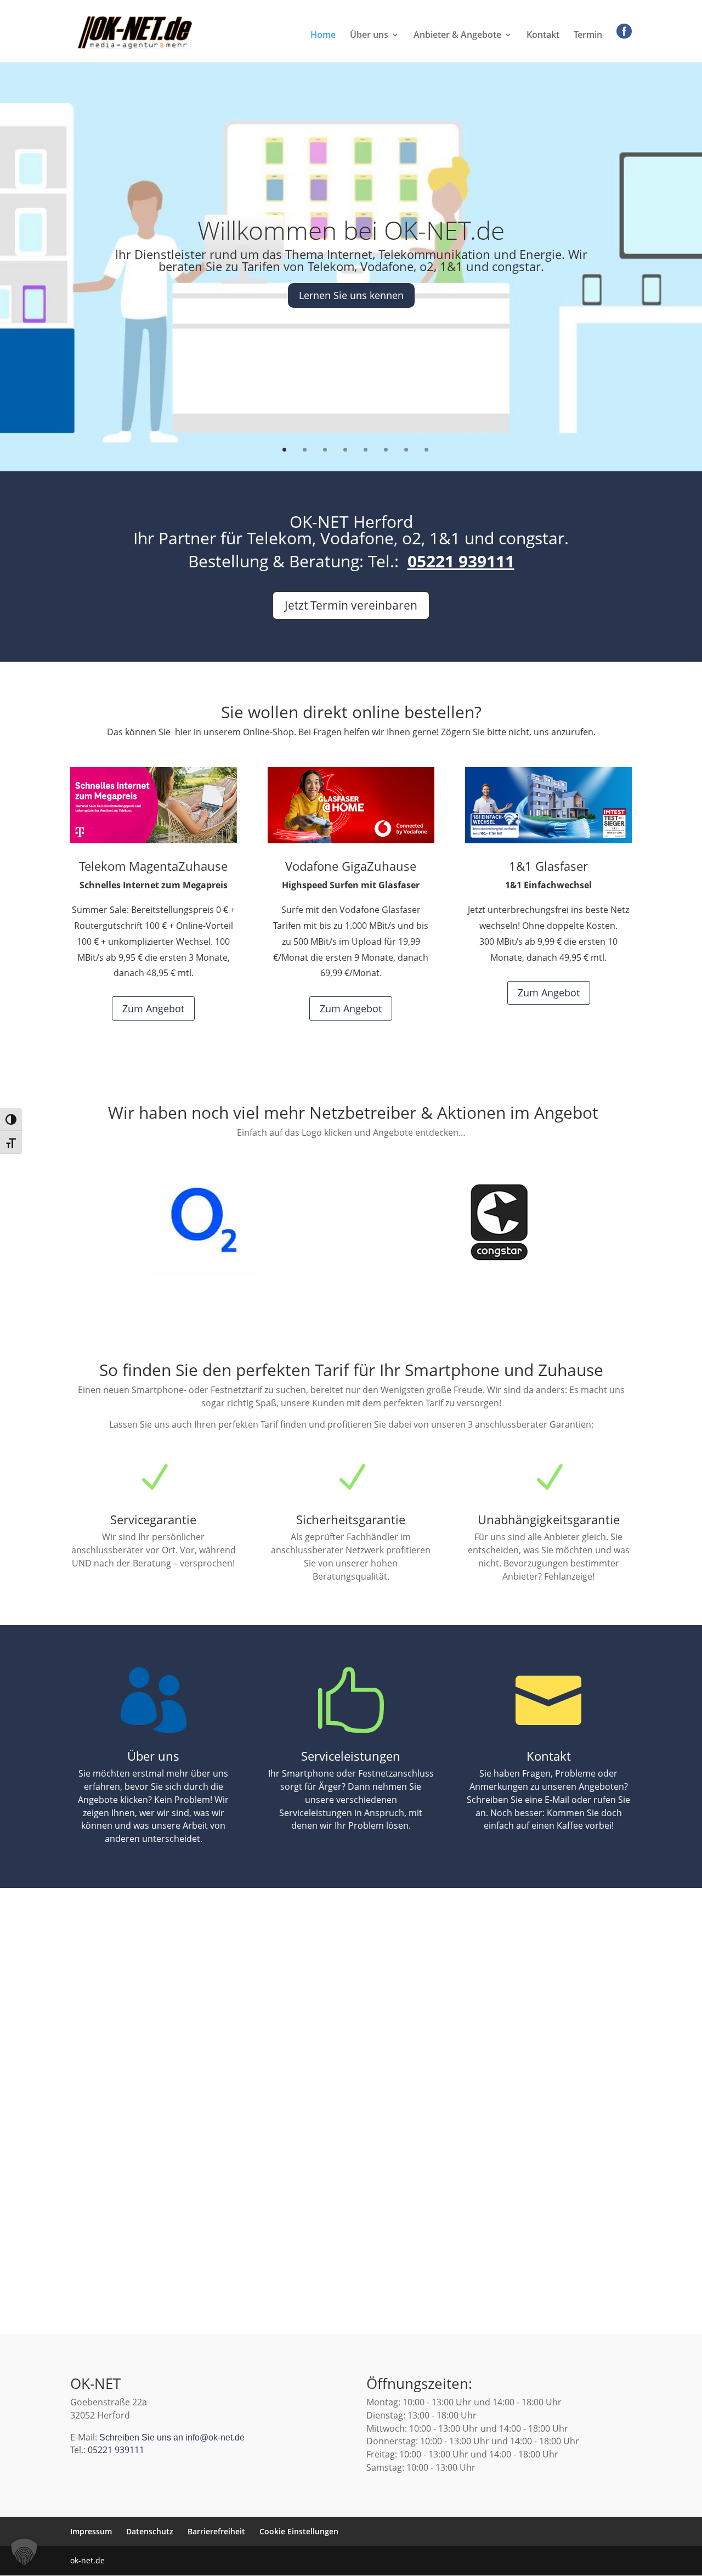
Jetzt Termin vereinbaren (351, 605)
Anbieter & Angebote (457, 36)
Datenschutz (150, 2531)
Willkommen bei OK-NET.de (351, 230)
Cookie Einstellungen (299, 2531)
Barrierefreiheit (216, 2531)
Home (323, 36)
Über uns (369, 36)
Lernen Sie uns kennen (351, 295)
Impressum (91, 2531)
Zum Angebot (153, 1008)
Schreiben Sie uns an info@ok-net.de (172, 2437)
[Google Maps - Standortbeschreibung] (351, 1998)
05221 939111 (461, 561)
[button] (24, 2552)
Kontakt (543, 36)
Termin (588, 36)
